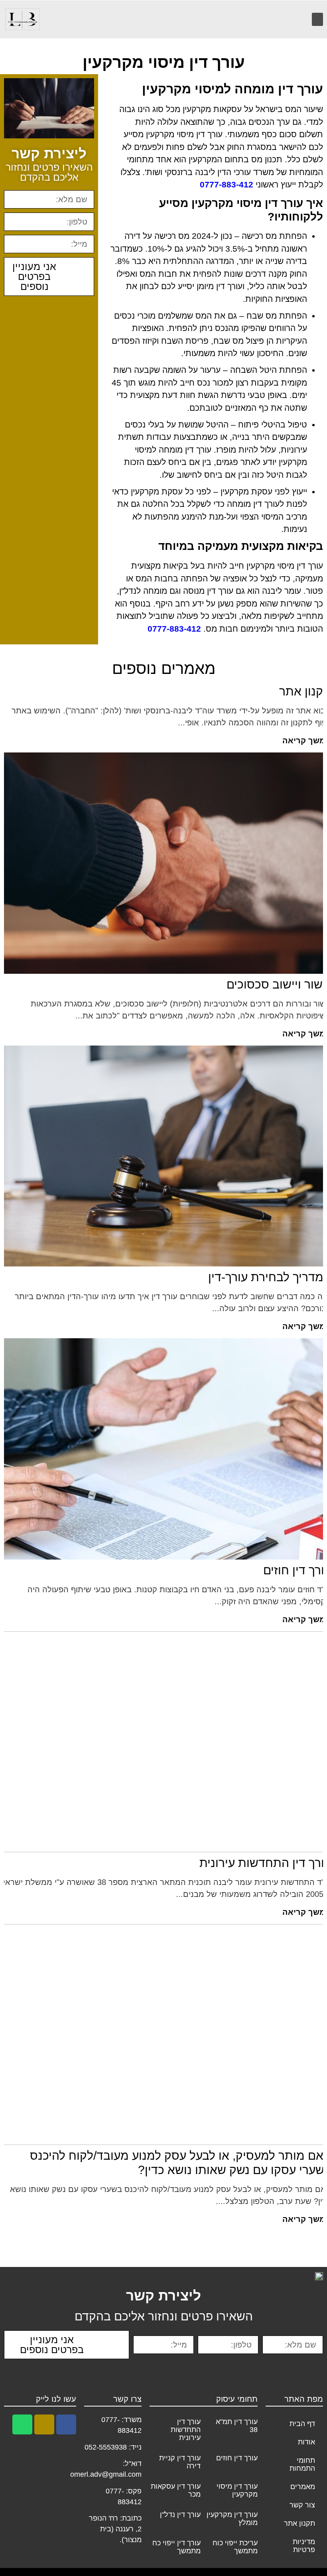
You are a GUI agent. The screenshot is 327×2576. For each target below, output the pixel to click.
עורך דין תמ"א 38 (237, 2426)
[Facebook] (66, 2424)
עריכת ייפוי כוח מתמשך (235, 2547)
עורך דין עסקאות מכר (176, 2490)
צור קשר (302, 2505)
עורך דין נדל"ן (180, 2515)
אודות (306, 2442)
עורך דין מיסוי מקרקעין (237, 2490)
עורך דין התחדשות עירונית (186, 2430)
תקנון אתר (299, 2523)
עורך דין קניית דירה (180, 2462)
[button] (317, 19)
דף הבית (302, 2424)
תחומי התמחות (302, 2464)
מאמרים (303, 2487)
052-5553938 (106, 2447)
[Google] (44, 2424)
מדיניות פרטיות (304, 2546)
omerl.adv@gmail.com (106, 2474)
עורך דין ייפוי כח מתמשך (176, 2547)
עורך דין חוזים (237, 2458)
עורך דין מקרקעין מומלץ (232, 2519)
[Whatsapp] (22, 2424)
